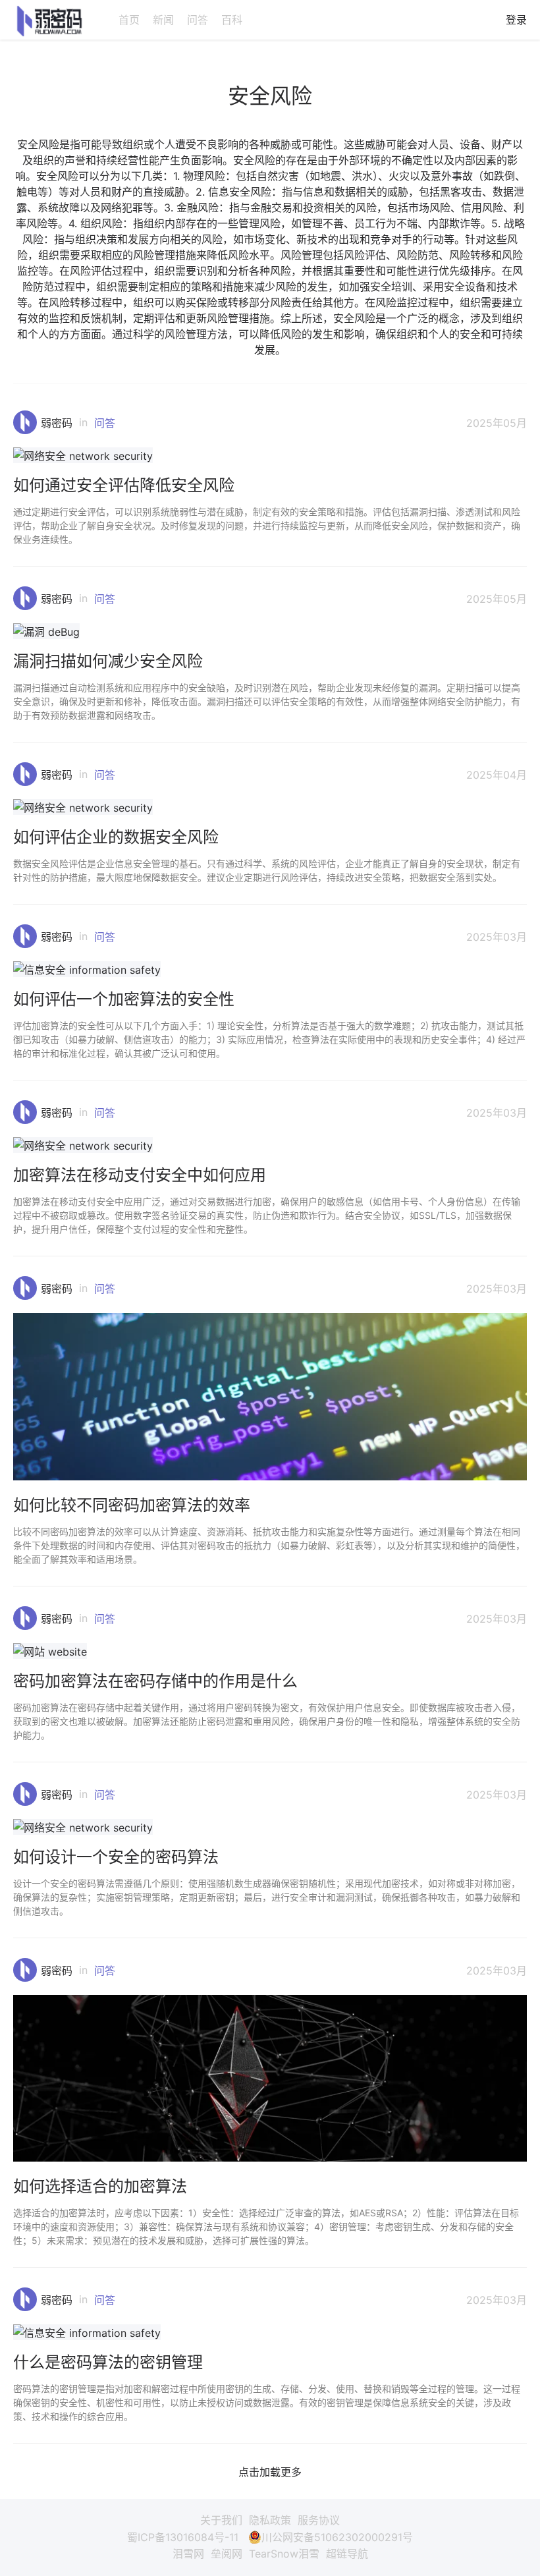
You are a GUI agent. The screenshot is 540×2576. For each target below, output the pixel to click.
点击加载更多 (270, 2472)
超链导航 (347, 2554)
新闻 (163, 20)
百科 (232, 20)
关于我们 (221, 2520)
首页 (129, 20)
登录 (516, 20)
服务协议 (319, 2520)
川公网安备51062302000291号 (337, 2537)
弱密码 (57, 423)
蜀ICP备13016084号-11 (183, 2537)
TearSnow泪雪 (284, 2554)
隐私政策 (270, 2520)
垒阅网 (227, 2554)
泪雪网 (188, 2554)
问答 (198, 20)
